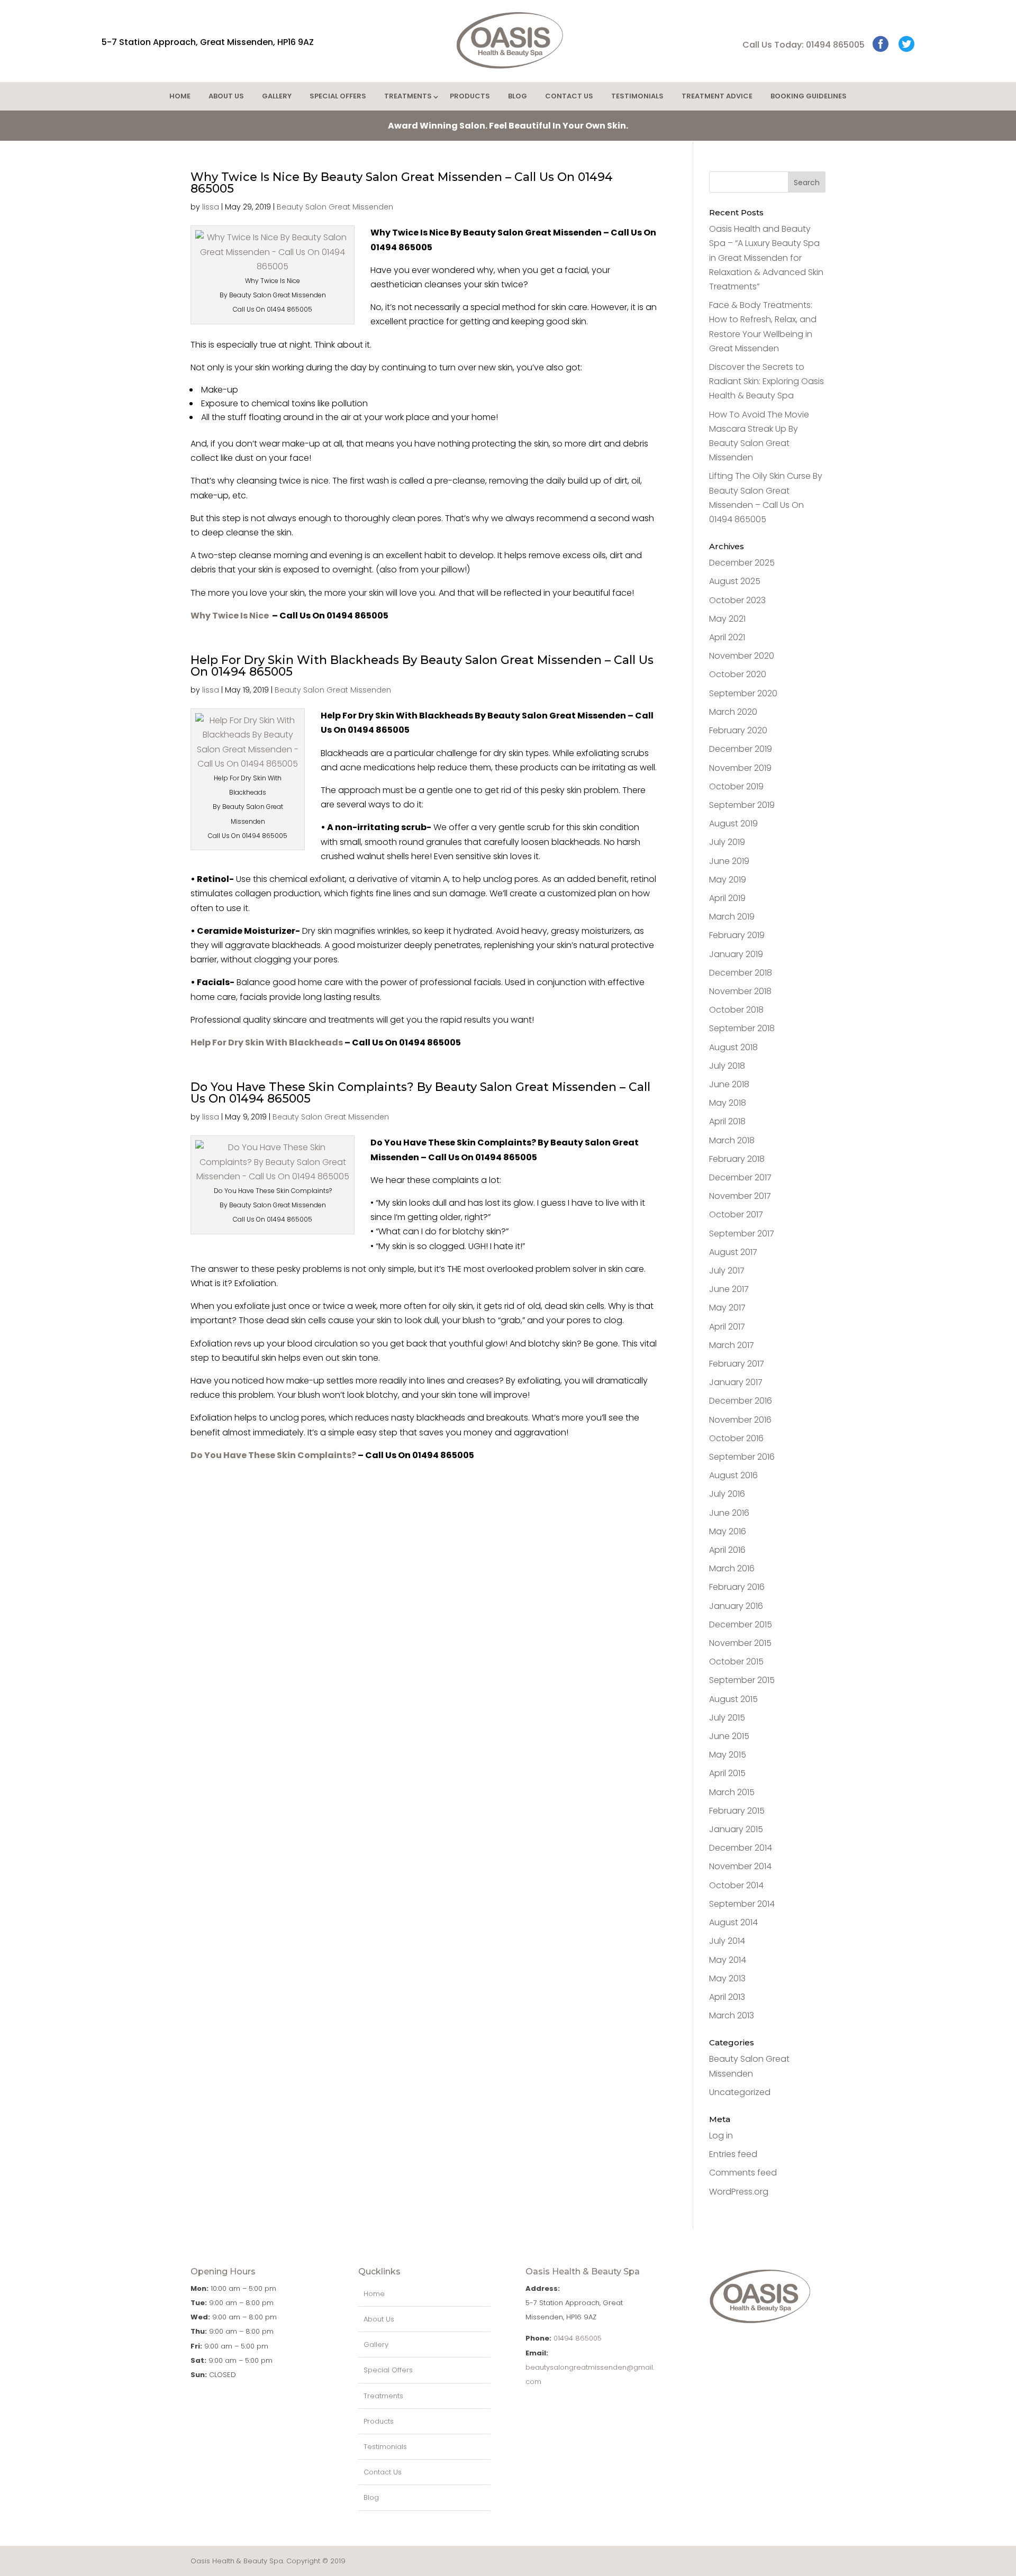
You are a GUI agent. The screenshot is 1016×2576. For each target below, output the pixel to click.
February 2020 (738, 730)
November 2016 (740, 1420)
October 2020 (738, 674)
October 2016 (736, 1438)
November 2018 (740, 991)
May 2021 (727, 619)
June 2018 (729, 1084)
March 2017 (732, 1345)
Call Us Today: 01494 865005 (804, 45)
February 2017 (737, 1364)
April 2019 (727, 898)
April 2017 (727, 1327)
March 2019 (732, 917)
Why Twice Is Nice (230, 616)
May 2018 (728, 1103)
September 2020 (743, 693)
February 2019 (737, 935)
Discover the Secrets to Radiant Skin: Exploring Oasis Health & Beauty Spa (766, 381)
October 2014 (736, 1885)
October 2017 (736, 1214)
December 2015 (741, 1624)
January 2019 (736, 954)
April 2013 (727, 1997)
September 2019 (742, 805)
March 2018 (732, 1140)
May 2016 (728, 1531)
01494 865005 (578, 2338)
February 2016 (737, 1587)
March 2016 (732, 1568)
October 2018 (736, 1010)
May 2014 (728, 1960)
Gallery (277, 96)
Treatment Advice (717, 96)
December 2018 (741, 973)
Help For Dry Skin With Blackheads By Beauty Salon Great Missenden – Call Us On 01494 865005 (422, 666)
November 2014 (740, 1866)
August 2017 (733, 1252)
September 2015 (742, 1680)
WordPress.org (739, 2192)
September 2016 (742, 1457)
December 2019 (741, 749)
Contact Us (569, 96)
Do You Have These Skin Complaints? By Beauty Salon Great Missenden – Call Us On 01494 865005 (420, 1093)
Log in (721, 2136)
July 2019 (727, 842)
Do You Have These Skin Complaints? (273, 1455)
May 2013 (727, 1978)
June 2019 (729, 861)
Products (470, 96)
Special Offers (338, 96)
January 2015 (736, 1829)
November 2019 (740, 768)
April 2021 (727, 637)
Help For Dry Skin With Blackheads (267, 1043)
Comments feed (743, 2173)
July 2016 (727, 1494)
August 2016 (733, 1475)
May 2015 (728, 1755)
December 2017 (740, 1177)
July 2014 (727, 1941)
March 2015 (732, 1792)
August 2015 (733, 1699)
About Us (226, 96)
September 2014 (742, 1904)
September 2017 (742, 1234)
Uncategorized (740, 2092)
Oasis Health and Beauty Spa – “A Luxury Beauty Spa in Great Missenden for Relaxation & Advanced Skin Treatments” (766, 258)
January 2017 (736, 1382)
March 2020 (733, 712)
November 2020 (742, 656)
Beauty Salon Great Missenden (335, 207)
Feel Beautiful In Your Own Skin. (508, 126)
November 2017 (740, 1196)
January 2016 (736, 1606)
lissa (211, 207)
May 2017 (727, 1308)
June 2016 (729, 1513)
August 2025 (735, 581)
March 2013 (732, 2015)
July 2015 (727, 1718)
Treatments (408, 96)
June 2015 (729, 1736)
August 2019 (733, 823)
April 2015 (727, 1773)
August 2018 (733, 1047)
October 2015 (736, 1662)
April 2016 (727, 1550)
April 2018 (727, 1121)
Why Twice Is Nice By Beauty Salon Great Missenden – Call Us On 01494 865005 (402, 183)
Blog (518, 96)
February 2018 (737, 1159)
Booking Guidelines (809, 96)
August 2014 (733, 1922)
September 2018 (742, 1028)
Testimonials (637, 96)
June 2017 (729, 1289)
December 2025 (742, 563)
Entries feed (733, 2154)
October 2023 (737, 600)
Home (180, 96)
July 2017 (727, 1271)
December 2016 (741, 1401)
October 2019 (736, 786)
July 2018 (727, 1066)
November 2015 (740, 1643)
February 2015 (737, 1811)
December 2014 (741, 1848)
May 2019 (728, 880)
